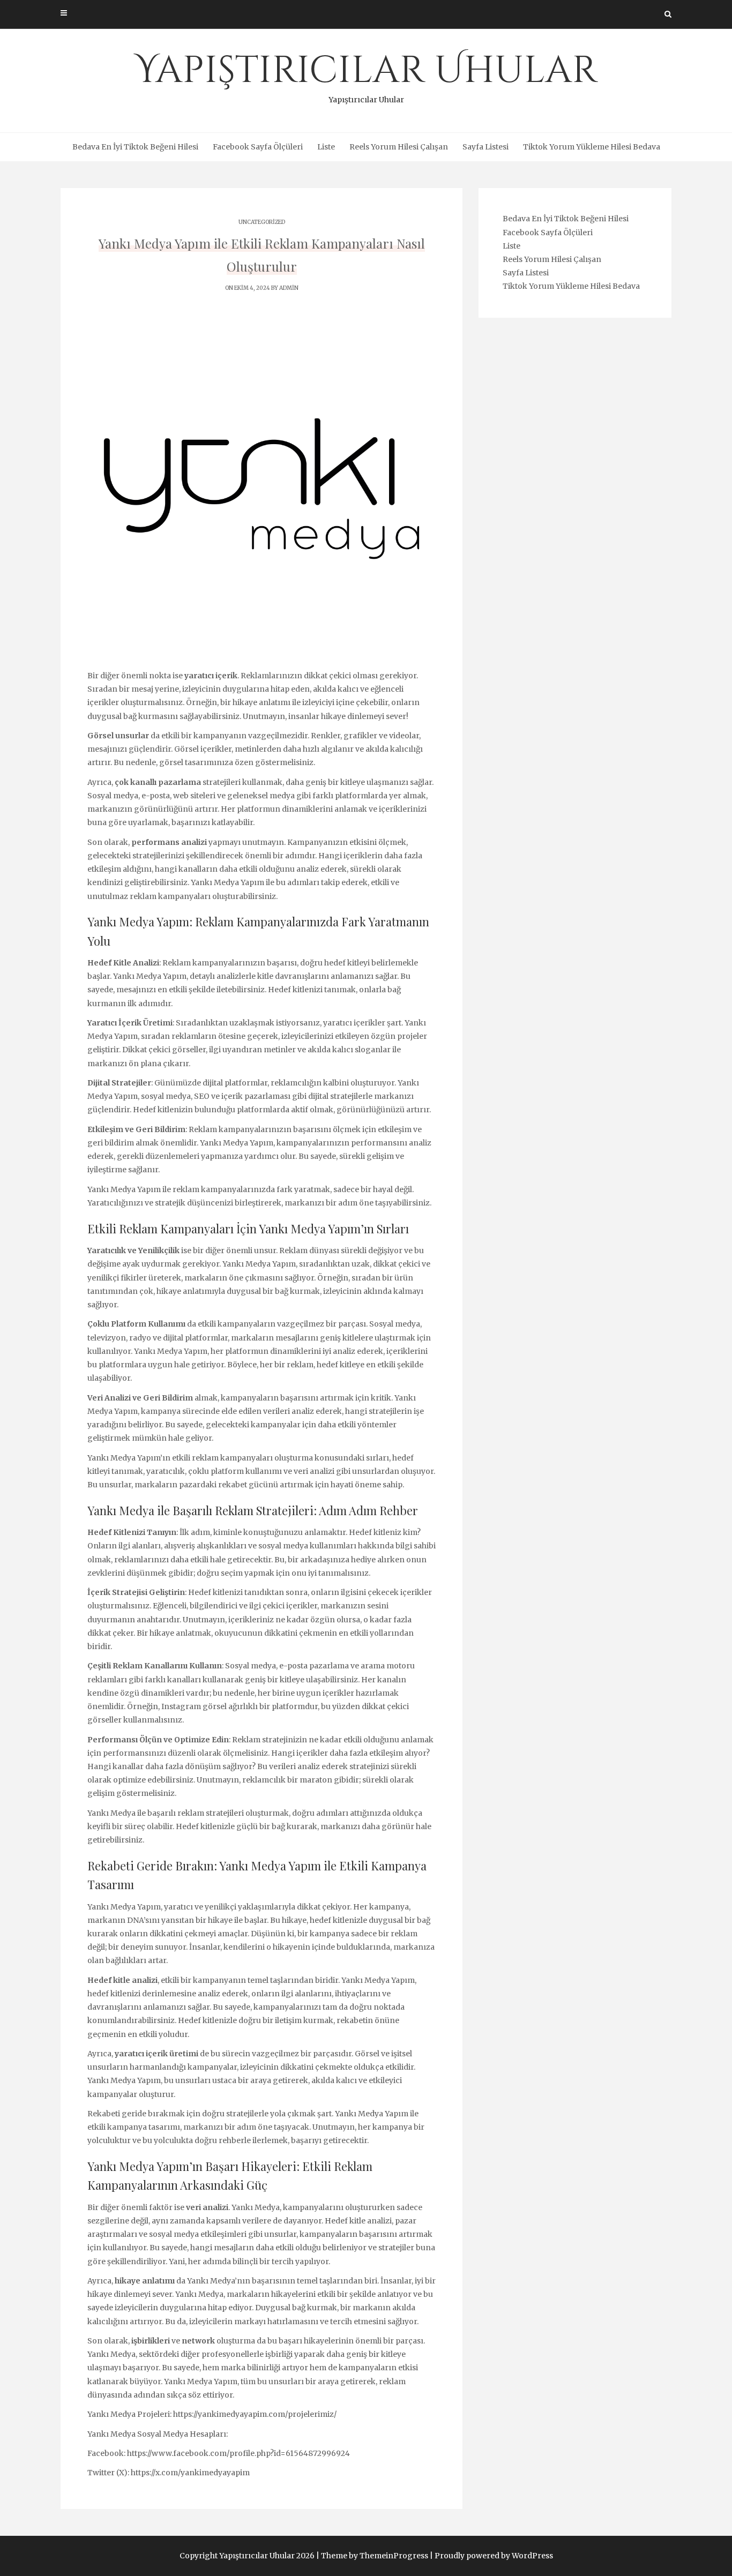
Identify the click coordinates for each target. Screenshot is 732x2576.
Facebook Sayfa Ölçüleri (258, 147)
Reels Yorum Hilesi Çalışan (399, 147)
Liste (326, 147)
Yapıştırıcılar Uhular (366, 75)
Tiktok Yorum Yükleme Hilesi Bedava (592, 147)
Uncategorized (262, 222)
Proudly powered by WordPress (494, 2556)
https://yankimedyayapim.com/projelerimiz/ (255, 2414)
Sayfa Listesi (485, 147)
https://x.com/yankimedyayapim (190, 2473)
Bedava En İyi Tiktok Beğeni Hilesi (135, 147)
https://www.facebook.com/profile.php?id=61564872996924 (238, 2453)
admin (289, 288)
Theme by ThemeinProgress (375, 2556)
